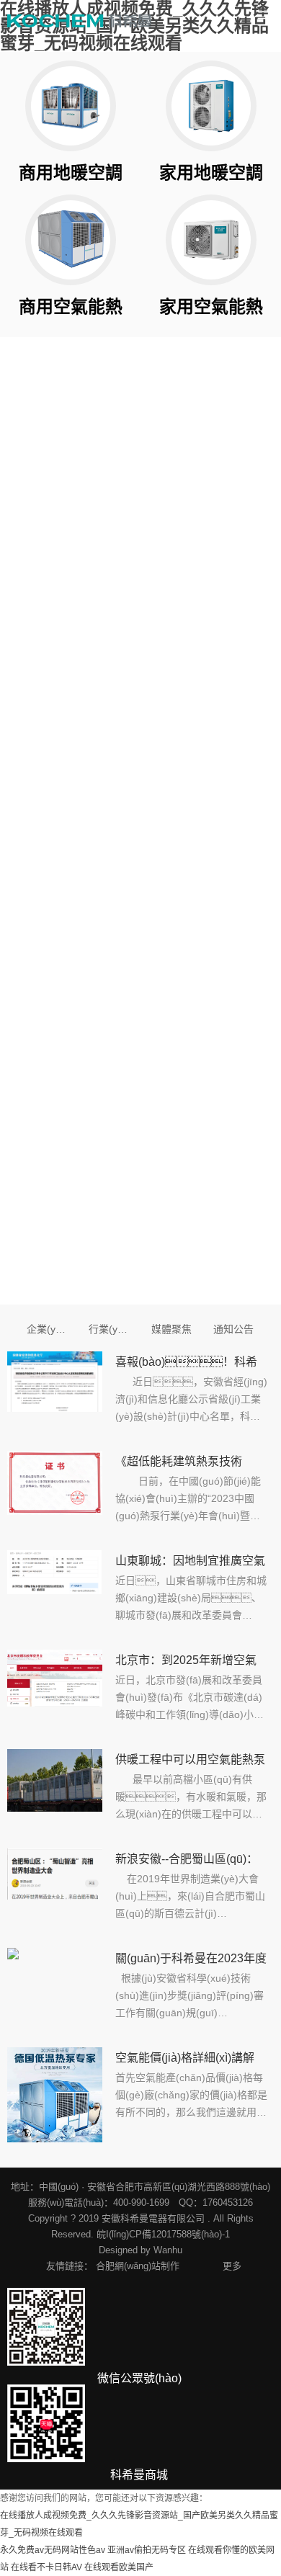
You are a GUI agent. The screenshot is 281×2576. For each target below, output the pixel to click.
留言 (37, 1040)
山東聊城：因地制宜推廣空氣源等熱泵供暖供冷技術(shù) (190, 1563)
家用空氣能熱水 (178, 511)
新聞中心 (112, 510)
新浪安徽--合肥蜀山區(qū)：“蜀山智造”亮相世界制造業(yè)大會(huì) (187, 1861)
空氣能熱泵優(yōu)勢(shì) (37, 576)
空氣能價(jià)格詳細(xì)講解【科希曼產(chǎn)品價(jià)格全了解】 (187, 2060)
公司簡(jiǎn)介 (32, 511)
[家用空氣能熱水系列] (211, 240)
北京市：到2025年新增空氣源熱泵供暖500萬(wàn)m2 (186, 1663)
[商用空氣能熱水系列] (71, 240)
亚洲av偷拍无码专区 (147, 2550)
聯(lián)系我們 (179, 792)
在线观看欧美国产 (119, 2567)
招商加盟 (188, 759)
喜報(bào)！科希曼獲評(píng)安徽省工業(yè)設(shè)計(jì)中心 (186, 1364)
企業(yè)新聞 (48, 1329)
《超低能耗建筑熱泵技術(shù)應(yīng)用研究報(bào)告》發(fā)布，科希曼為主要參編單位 (187, 1464)
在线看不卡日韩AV (46, 2567)
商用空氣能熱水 (178, 543)
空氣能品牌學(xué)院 (242, 792)
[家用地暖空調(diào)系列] (211, 106)
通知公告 (233, 1329)
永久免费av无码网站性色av (53, 2550)
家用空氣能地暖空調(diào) (242, 511)
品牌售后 (252, 759)
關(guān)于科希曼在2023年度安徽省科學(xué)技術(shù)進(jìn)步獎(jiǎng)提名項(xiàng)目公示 (191, 1961)
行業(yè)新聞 (110, 1329)
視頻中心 (48, 542)
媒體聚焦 (171, 1329)
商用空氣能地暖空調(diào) (242, 543)
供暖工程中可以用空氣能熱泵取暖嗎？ (190, 1762)
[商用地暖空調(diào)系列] (71, 106)
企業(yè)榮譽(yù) (101, 544)
